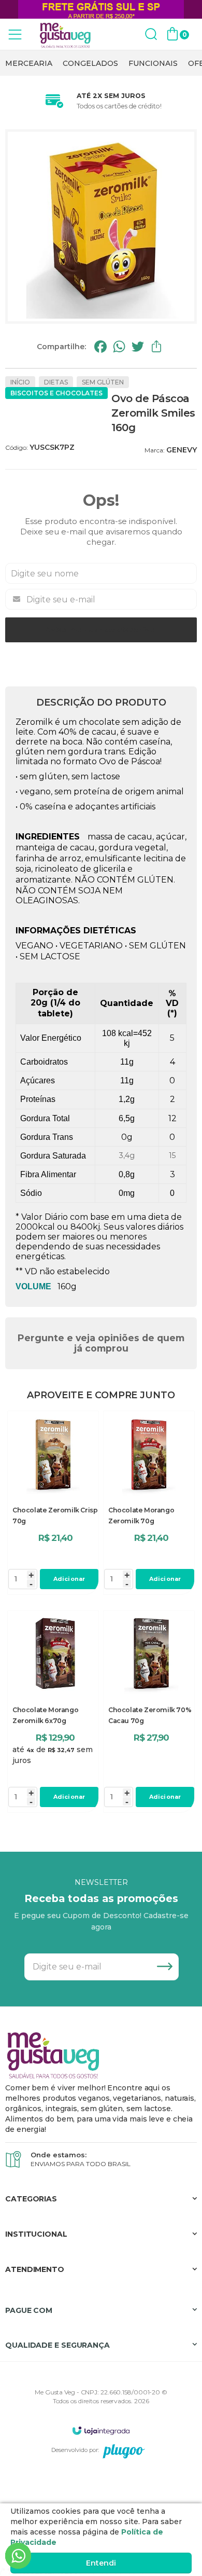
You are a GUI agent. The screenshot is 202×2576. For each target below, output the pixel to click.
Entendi (101, 2563)
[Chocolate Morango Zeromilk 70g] (149, 1503)
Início (20, 382)
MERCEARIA (29, 63)
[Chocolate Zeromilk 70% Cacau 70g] (149, 1712)
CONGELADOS (90, 63)
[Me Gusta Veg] (67, 35)
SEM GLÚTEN (103, 382)
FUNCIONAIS (153, 63)
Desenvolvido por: (75, 2450)
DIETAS (56, 382)
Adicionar (69, 1579)
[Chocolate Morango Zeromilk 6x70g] (53, 1712)
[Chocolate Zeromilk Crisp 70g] (53, 1503)
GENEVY (182, 450)
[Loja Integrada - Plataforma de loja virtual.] (101, 2430)
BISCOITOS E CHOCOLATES (56, 393)
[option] (29, 63)
